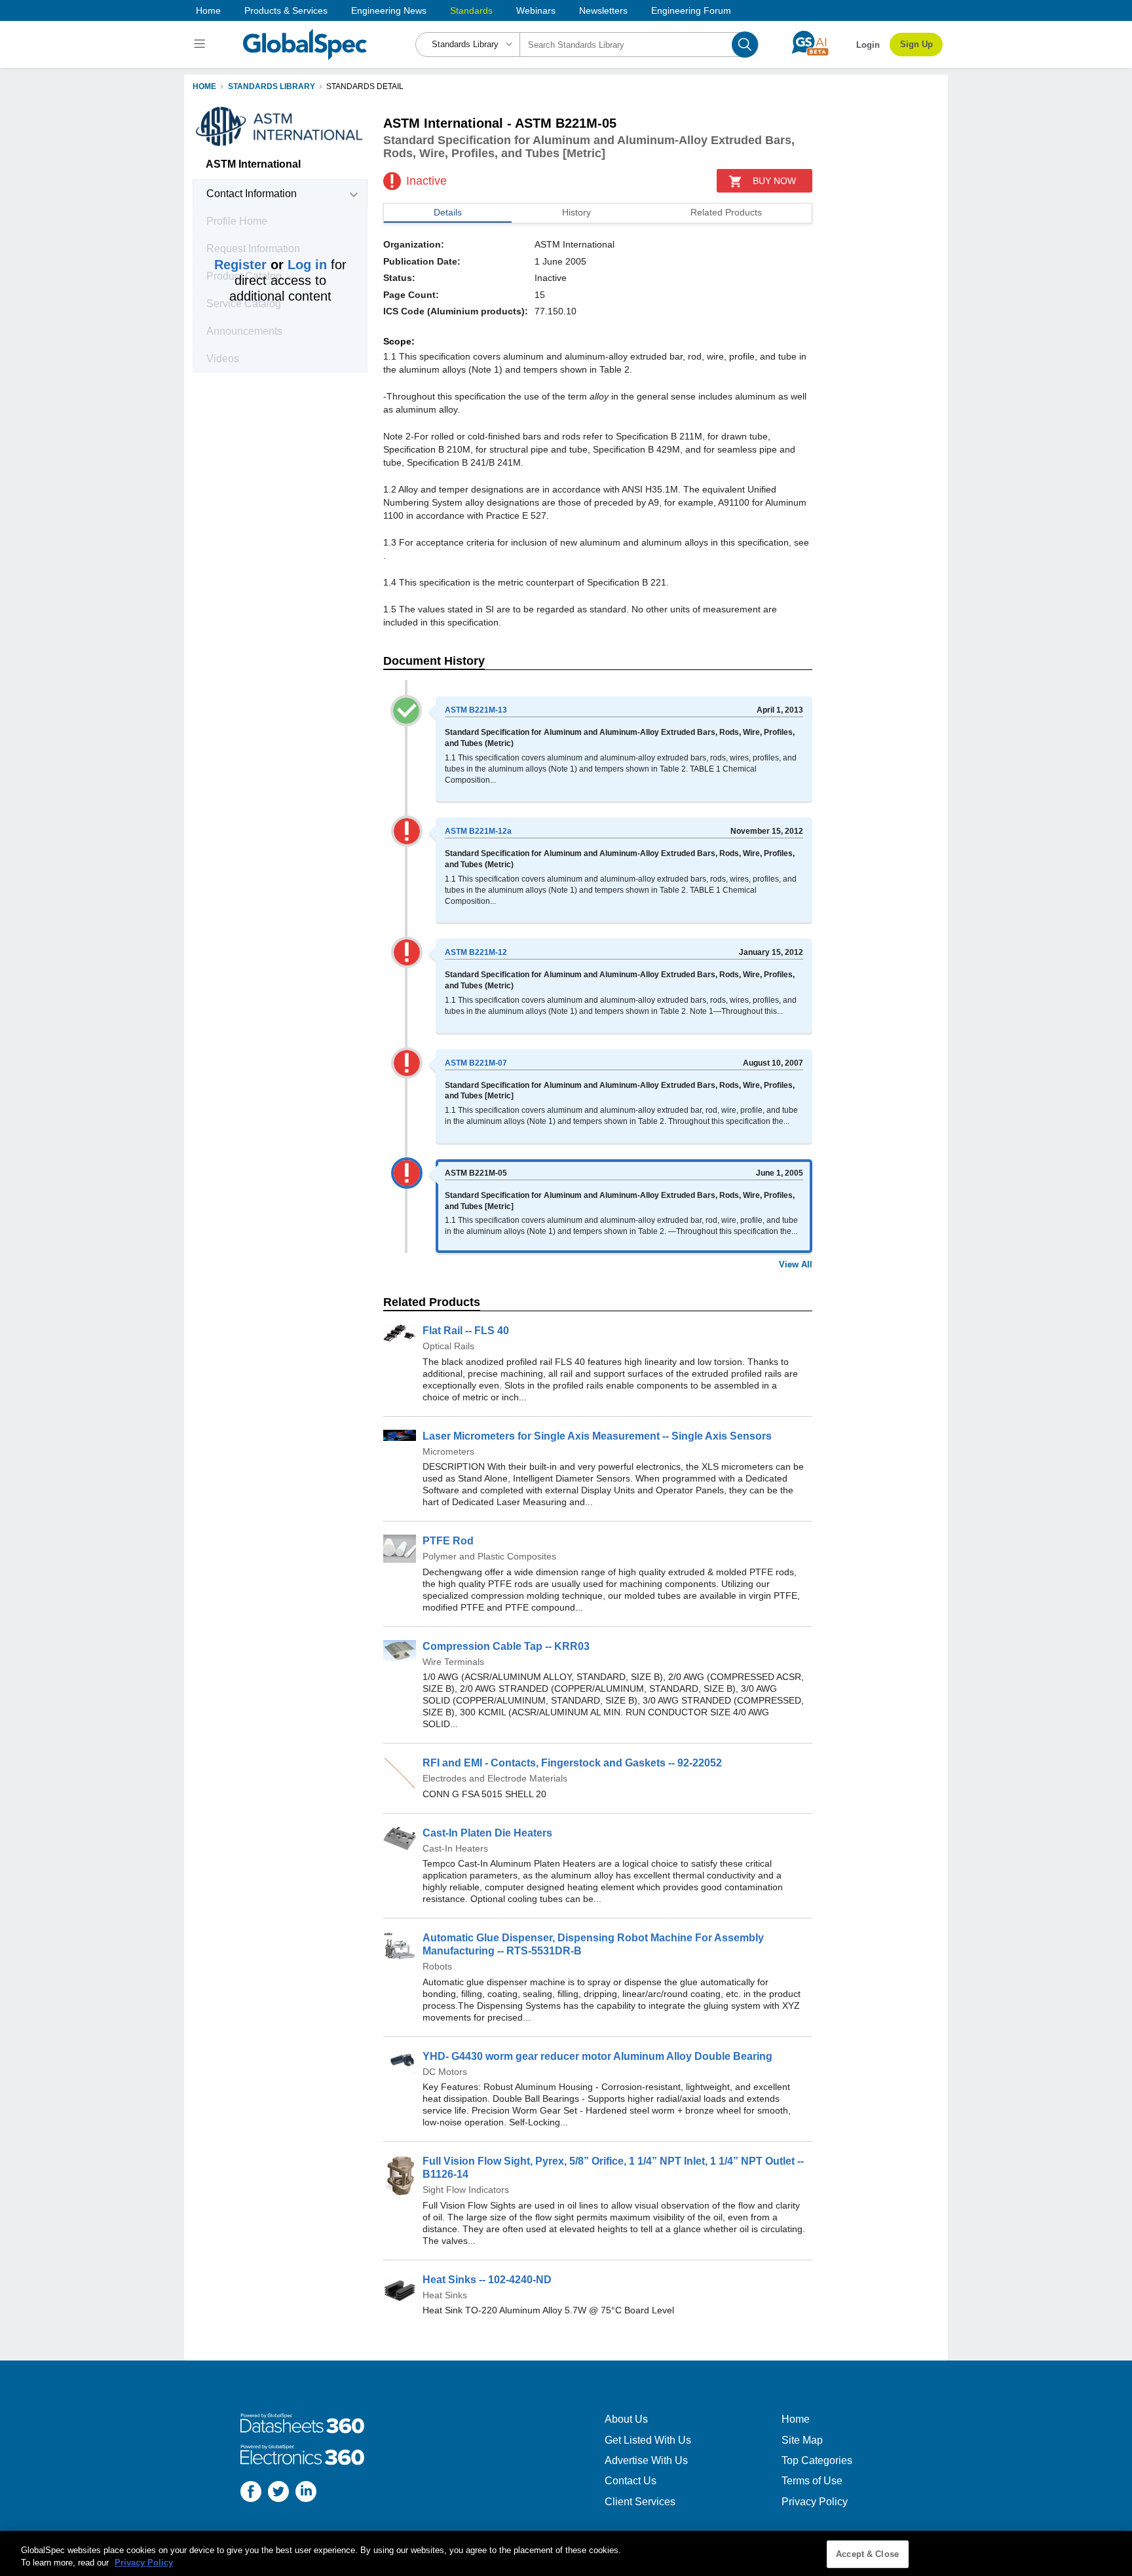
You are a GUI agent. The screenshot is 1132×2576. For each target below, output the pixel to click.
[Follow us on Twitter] (278, 2493)
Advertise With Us (646, 2460)
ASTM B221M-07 (476, 1063)
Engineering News (389, 10)
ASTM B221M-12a (478, 831)
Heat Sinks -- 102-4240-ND (487, 2280)
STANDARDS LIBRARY (272, 86)
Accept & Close (867, 2554)
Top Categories (817, 2460)
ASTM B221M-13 (476, 710)
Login (868, 45)
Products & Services (286, 10)
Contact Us (631, 2481)
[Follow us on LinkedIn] (306, 2493)
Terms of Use (812, 2481)
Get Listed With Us (648, 2440)
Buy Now (774, 181)
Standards (471, 10)
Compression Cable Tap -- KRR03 (506, 1646)
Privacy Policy (815, 2502)
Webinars (536, 10)
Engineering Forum (691, 10)
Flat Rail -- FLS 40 (466, 1331)
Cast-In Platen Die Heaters (487, 1833)
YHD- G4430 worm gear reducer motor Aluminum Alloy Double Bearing (597, 2056)
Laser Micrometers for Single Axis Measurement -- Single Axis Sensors (597, 1436)
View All (796, 1264)
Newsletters (603, 10)
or (271, 265)
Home (208, 10)
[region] (566, 2553)
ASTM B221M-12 (476, 952)
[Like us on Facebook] (251, 2493)
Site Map (802, 2440)
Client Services (640, 2502)
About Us (626, 2419)
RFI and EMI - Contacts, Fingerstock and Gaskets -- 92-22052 (572, 1763)
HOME (204, 86)
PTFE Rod (448, 1541)
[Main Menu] (201, 45)
